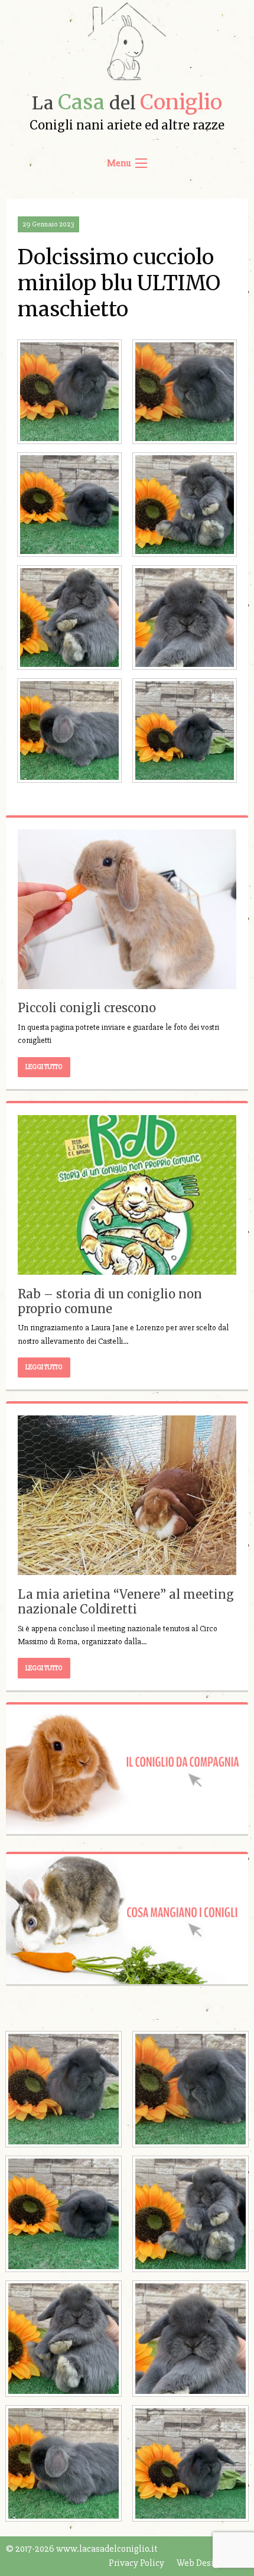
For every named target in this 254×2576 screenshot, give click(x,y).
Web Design (200, 2563)
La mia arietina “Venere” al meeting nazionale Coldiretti (126, 1602)
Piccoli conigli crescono (87, 1008)
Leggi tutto (44, 1067)
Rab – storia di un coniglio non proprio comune (110, 1301)
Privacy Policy (136, 2563)
